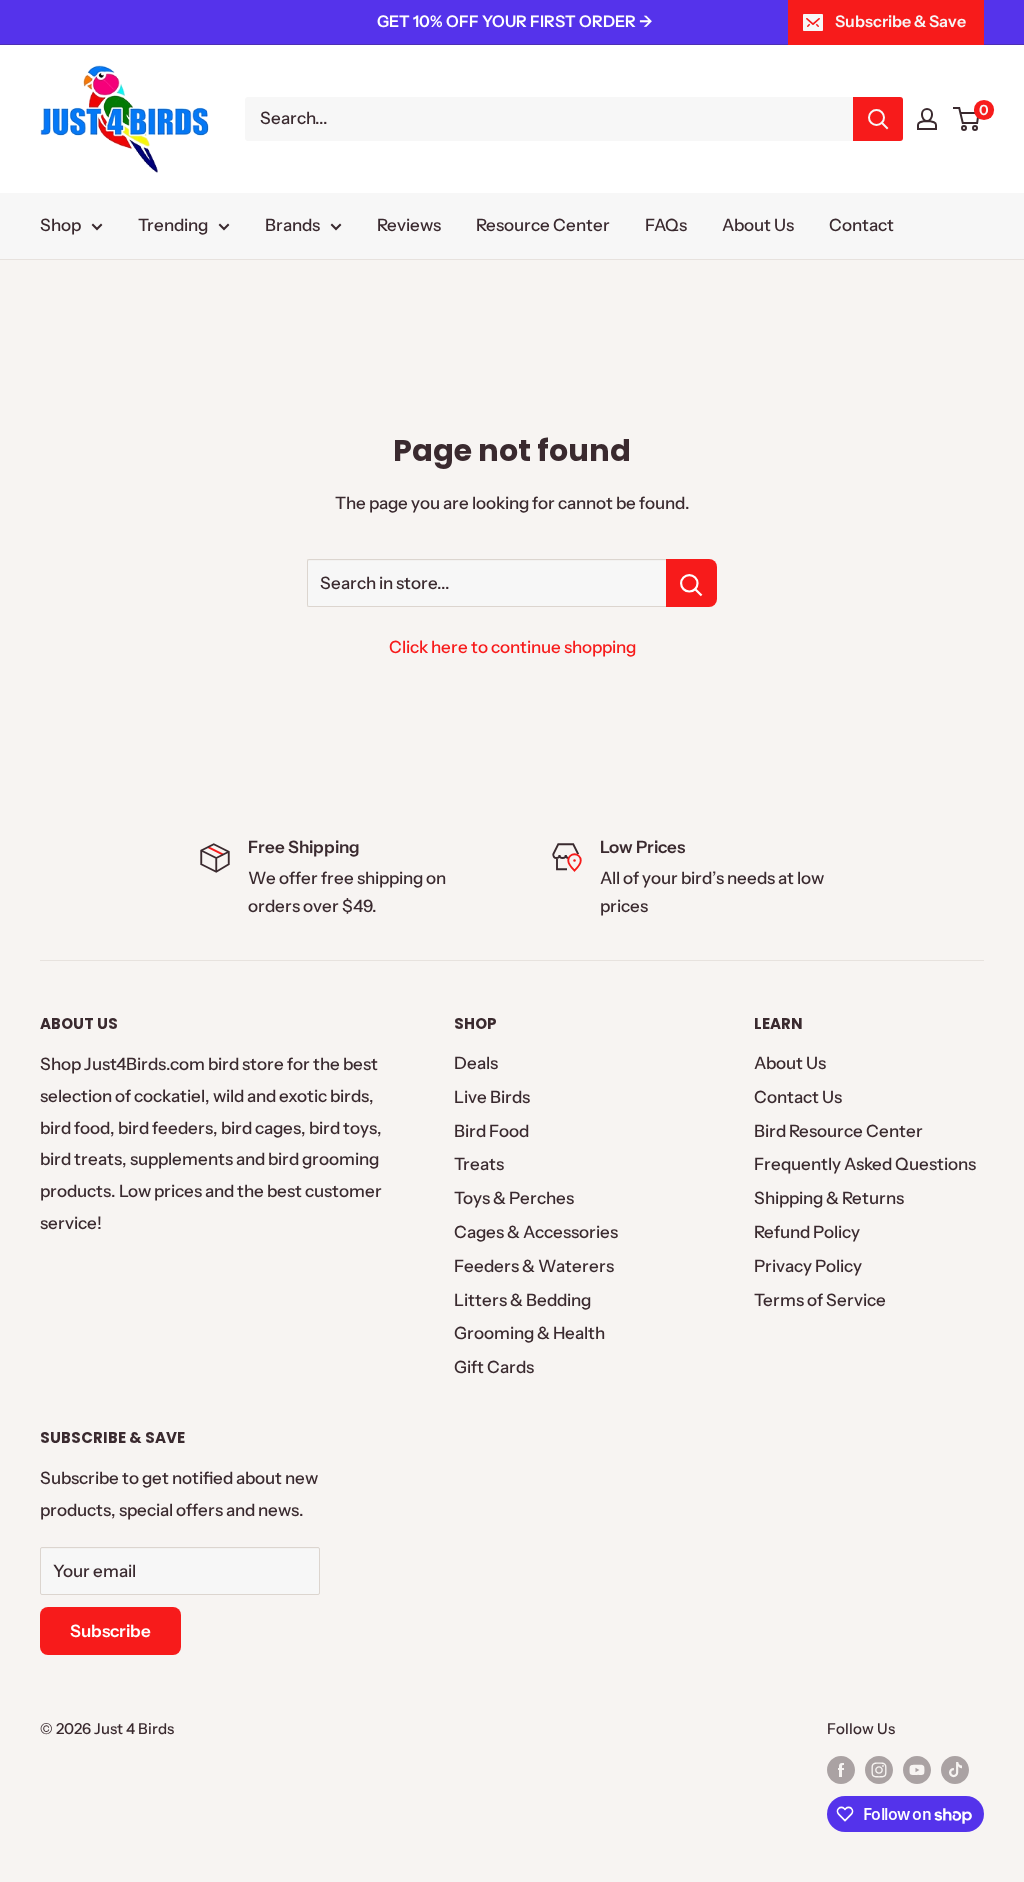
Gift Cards (494, 1367)
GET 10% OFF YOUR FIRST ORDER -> (515, 21)
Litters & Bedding (522, 1300)
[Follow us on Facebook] (841, 1769)
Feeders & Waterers (534, 1266)
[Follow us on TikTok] (955, 1769)
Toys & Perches (514, 1198)
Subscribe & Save (900, 21)
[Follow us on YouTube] (917, 1769)
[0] (967, 119)
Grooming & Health (529, 1333)
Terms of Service (820, 1300)
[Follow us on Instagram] (879, 1769)
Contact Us (798, 1097)
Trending (173, 225)
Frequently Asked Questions (865, 1164)
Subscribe (110, 1631)
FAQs (666, 225)
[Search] (878, 119)
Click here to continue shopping (512, 647)
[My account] (927, 119)
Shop (60, 225)
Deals (476, 1063)
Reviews (409, 225)
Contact (861, 225)
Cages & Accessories (536, 1232)
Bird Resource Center (838, 1131)
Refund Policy (807, 1232)
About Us (758, 225)
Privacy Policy (808, 1266)
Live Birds (492, 1097)
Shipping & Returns (829, 1198)
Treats (479, 1164)
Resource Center (543, 225)
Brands (292, 225)
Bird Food (491, 1131)
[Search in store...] (691, 583)
